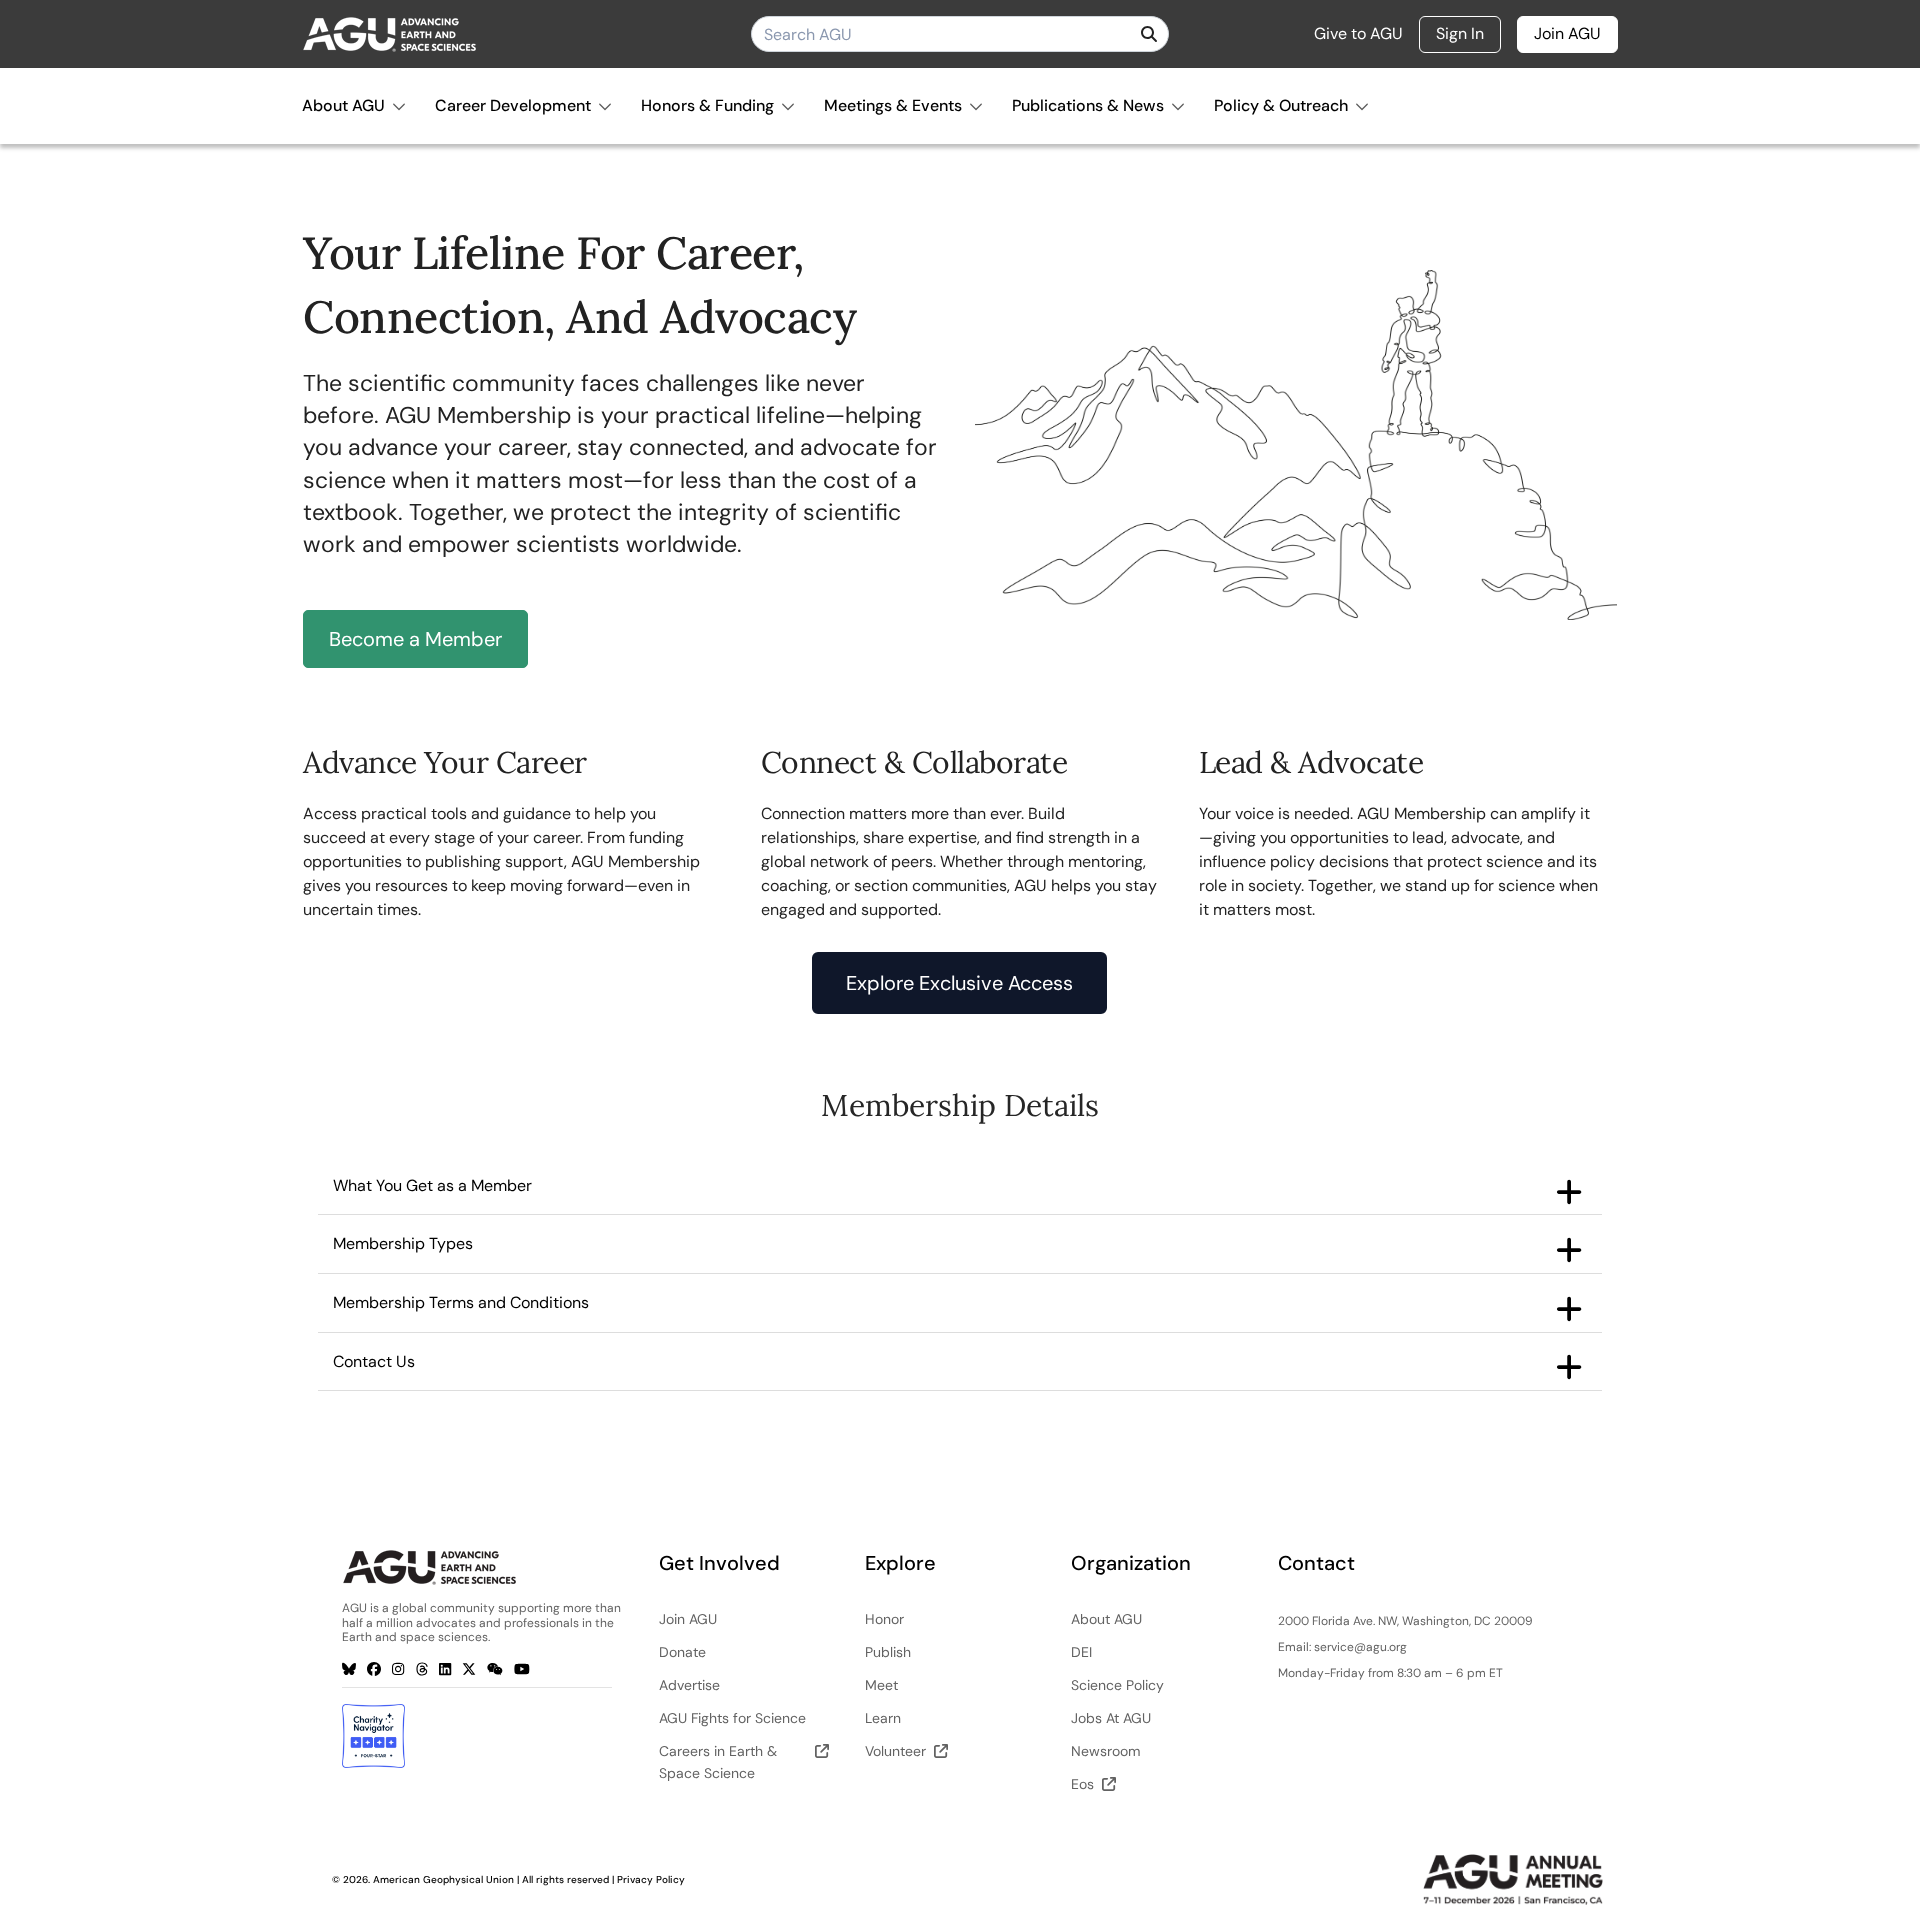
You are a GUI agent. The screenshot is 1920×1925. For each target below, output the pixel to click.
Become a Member (415, 639)
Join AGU (1567, 33)
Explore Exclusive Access (959, 983)
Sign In (1460, 33)
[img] (1149, 34)
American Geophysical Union (443, 1879)
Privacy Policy (651, 1879)
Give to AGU (1358, 34)
